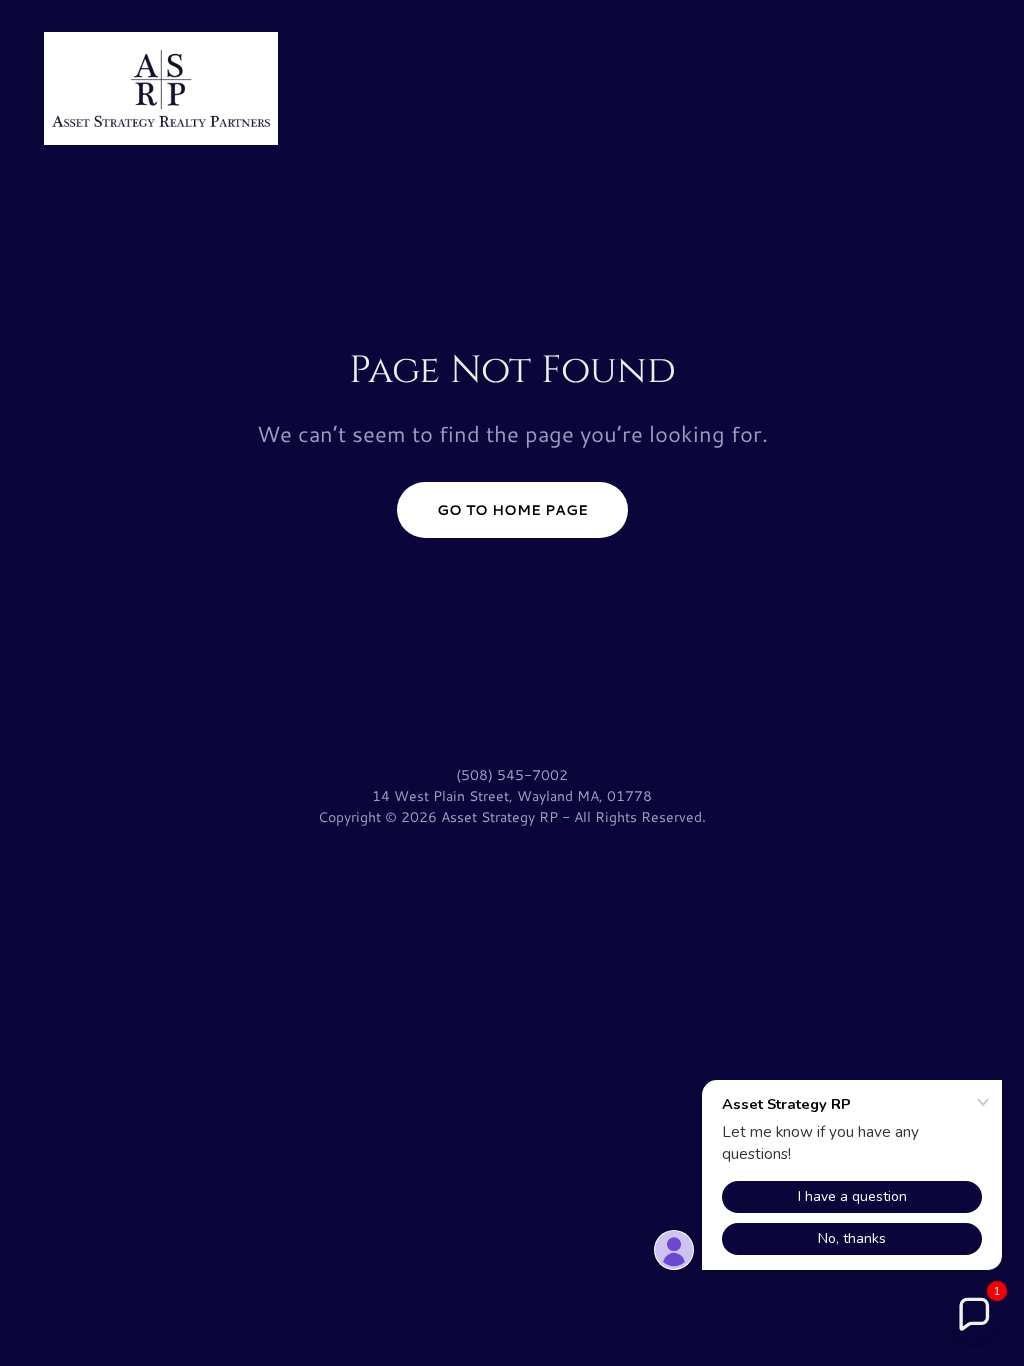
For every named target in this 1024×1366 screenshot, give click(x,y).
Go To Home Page (512, 510)
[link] (161, 85)
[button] (973, 1315)
